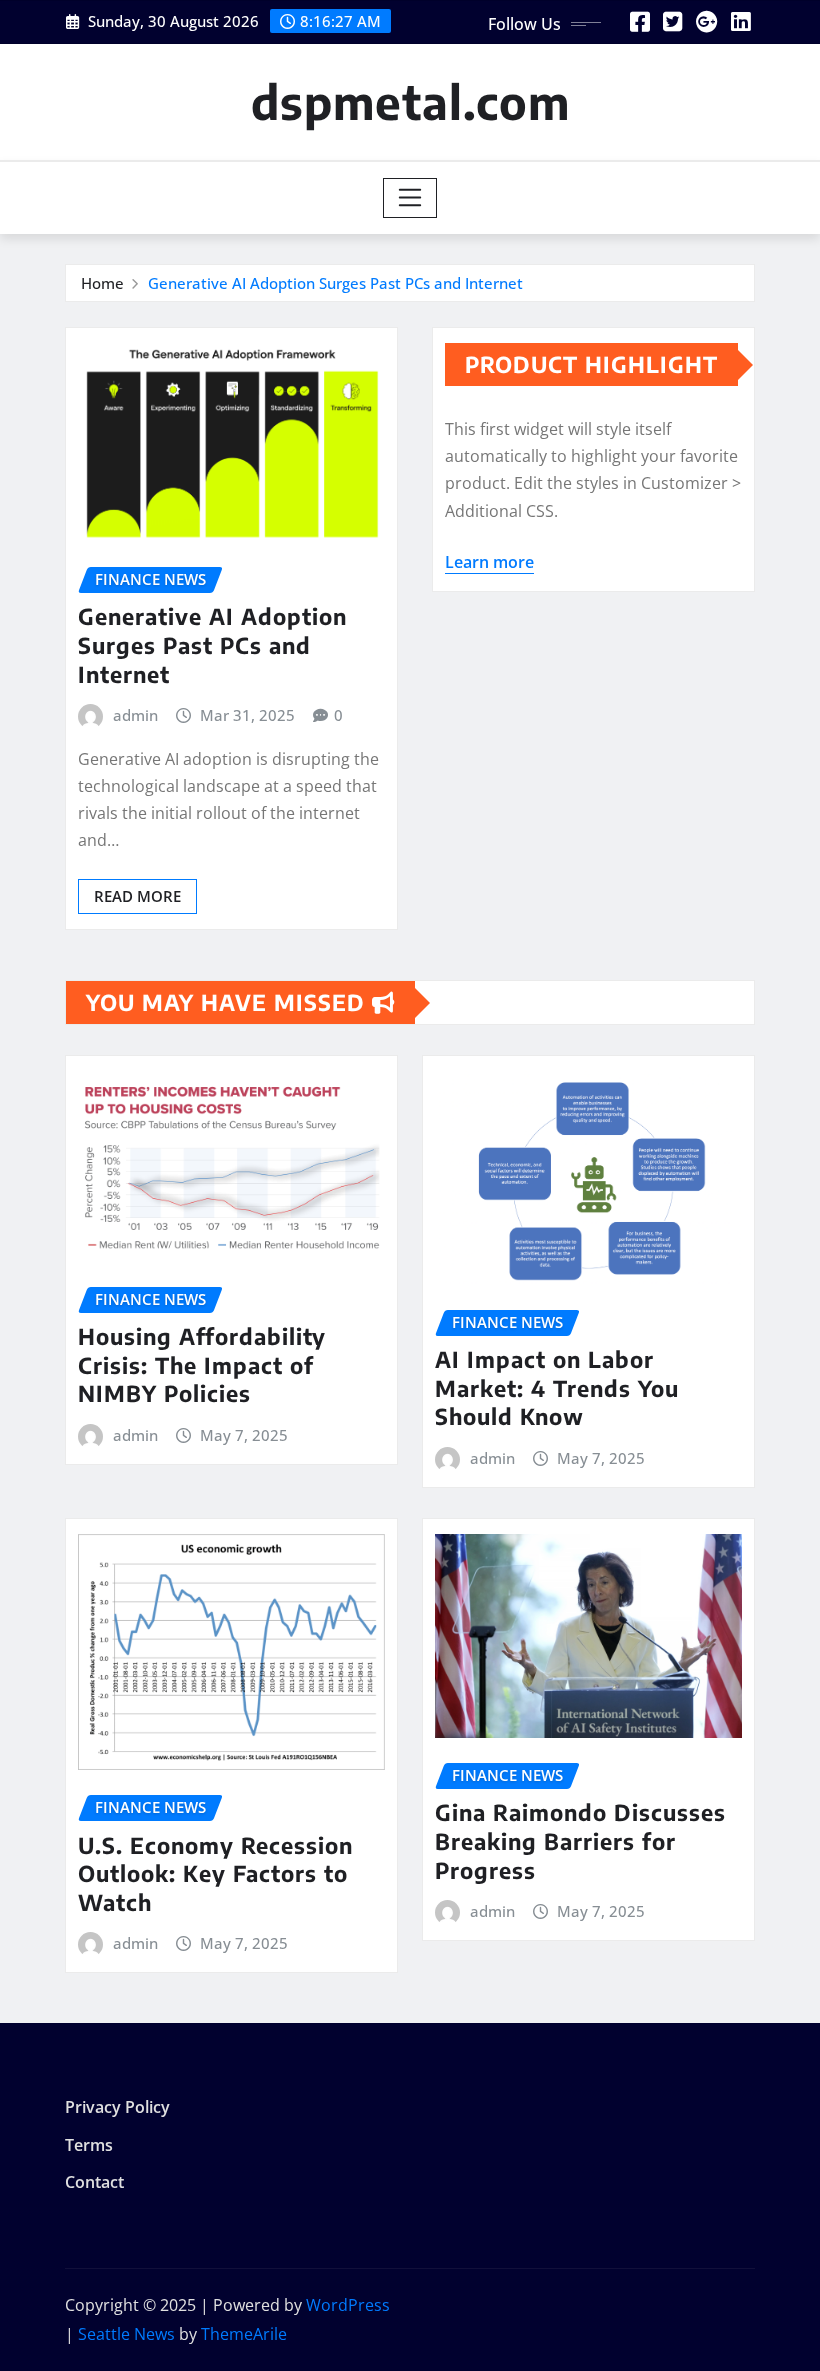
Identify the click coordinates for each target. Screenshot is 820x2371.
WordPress (348, 2305)
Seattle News (126, 2334)
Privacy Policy (117, 2108)
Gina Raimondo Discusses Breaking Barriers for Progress (580, 1840)
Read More (137, 896)
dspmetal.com (410, 101)
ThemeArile (244, 2334)
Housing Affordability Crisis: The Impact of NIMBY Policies (202, 1364)
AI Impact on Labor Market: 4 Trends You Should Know (557, 1387)
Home (102, 283)
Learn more (489, 562)
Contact (94, 2183)
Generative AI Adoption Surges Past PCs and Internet (335, 283)
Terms (89, 2145)
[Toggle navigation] (410, 198)
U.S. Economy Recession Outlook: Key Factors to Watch (215, 1873)
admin (135, 715)
